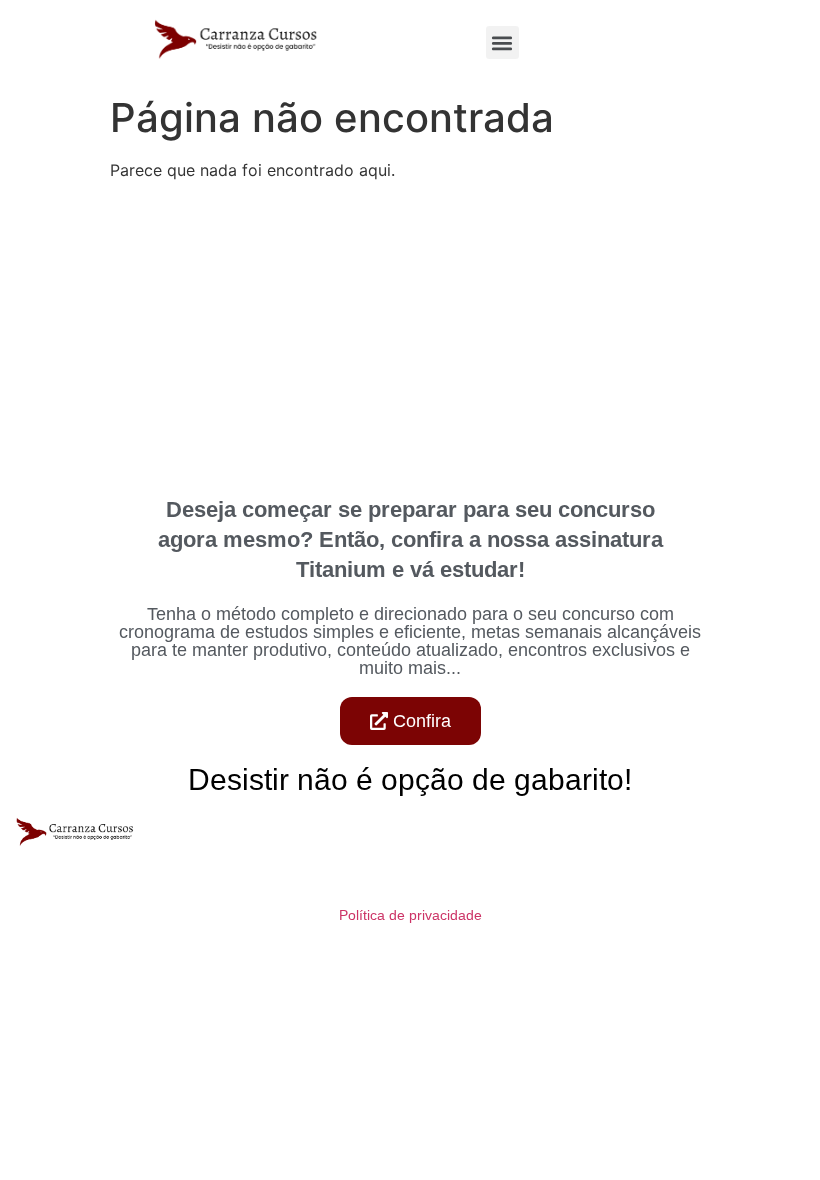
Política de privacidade (410, 915)
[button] (502, 42)
